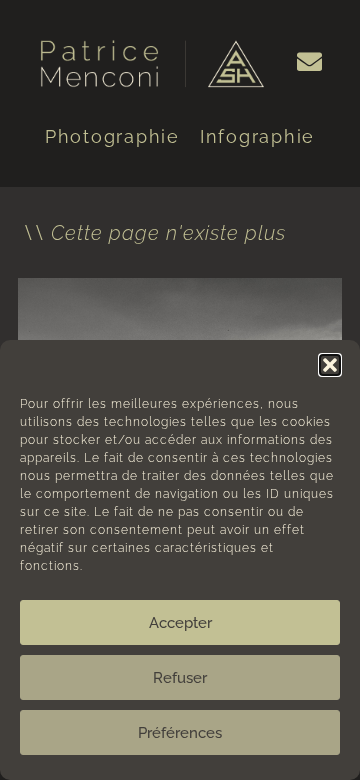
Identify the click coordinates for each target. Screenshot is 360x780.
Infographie (257, 136)
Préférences (180, 733)
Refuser (180, 678)
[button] (330, 365)
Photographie (112, 136)
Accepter (180, 623)
